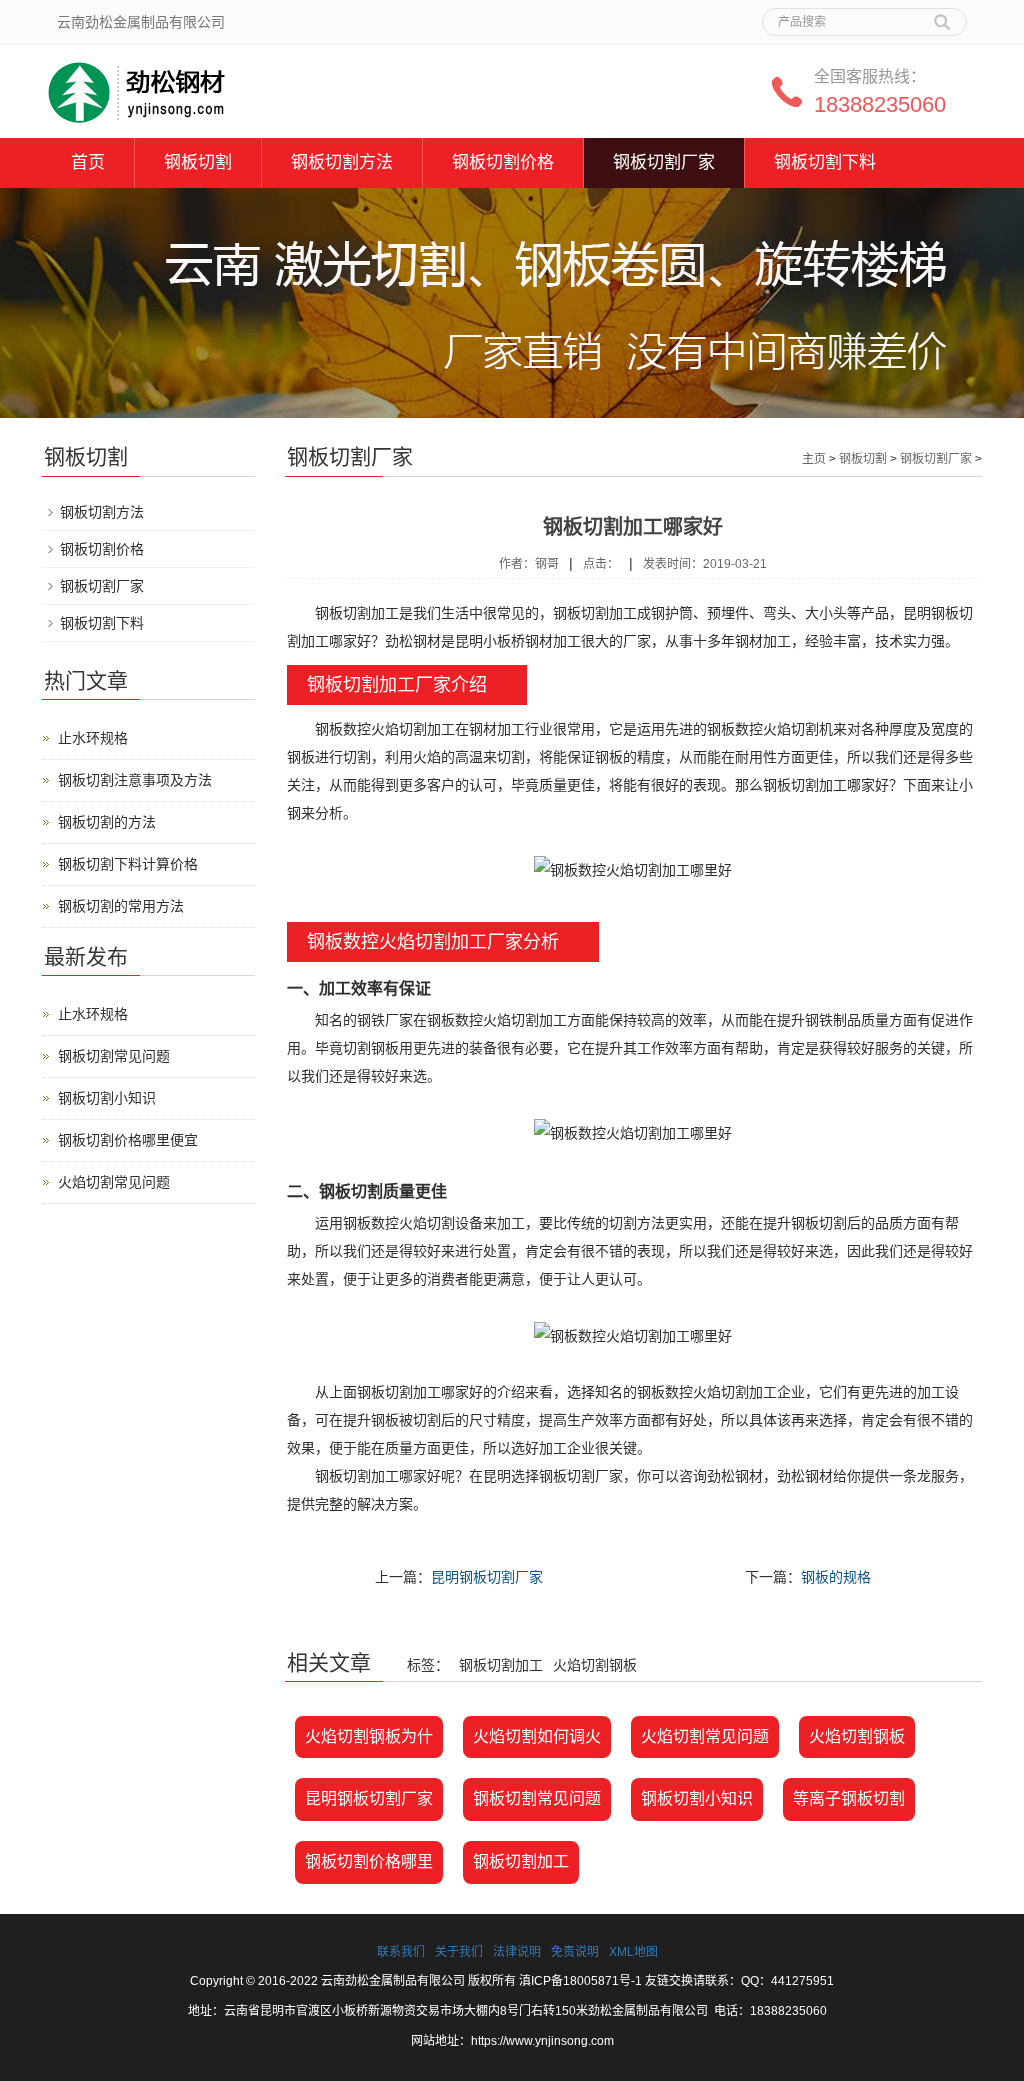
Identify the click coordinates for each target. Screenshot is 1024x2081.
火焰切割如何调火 (537, 1736)
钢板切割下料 (825, 162)
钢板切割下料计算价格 (128, 864)
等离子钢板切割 (849, 1798)
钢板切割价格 (503, 162)
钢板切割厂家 (664, 162)
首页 (88, 162)
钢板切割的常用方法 (121, 906)
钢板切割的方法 (107, 822)
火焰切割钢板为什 (369, 1736)
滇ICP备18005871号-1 (580, 1981)
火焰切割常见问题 (705, 1736)
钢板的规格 (836, 1577)
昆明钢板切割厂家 (487, 1577)
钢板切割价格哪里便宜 (128, 1140)
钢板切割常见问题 (537, 1798)
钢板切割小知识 (697, 1798)
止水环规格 (93, 738)
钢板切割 (198, 162)
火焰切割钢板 (857, 1736)
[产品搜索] (942, 15)
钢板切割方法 (342, 162)
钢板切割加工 (521, 1861)
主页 (814, 459)
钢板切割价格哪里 (369, 1861)
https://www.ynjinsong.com (542, 2041)
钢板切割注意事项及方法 (135, 780)
